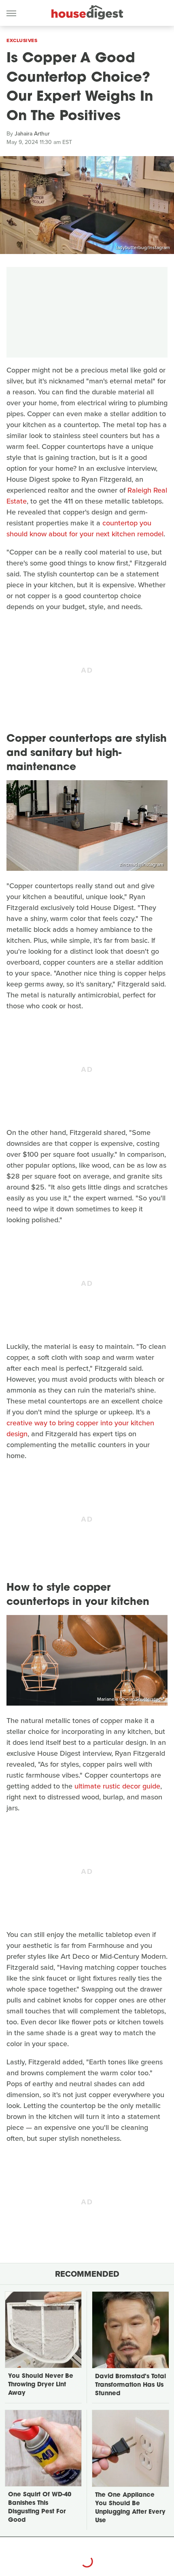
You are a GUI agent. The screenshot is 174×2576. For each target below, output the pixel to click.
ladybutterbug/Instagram (143, 248)
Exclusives (22, 40)
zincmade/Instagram (141, 864)
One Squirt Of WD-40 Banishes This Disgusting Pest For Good (40, 2508)
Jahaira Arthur (32, 134)
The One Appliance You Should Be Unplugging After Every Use (130, 2508)
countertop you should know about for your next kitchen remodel (85, 528)
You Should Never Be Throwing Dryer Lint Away (41, 2385)
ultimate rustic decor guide (117, 1786)
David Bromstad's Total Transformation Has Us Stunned (130, 2385)
